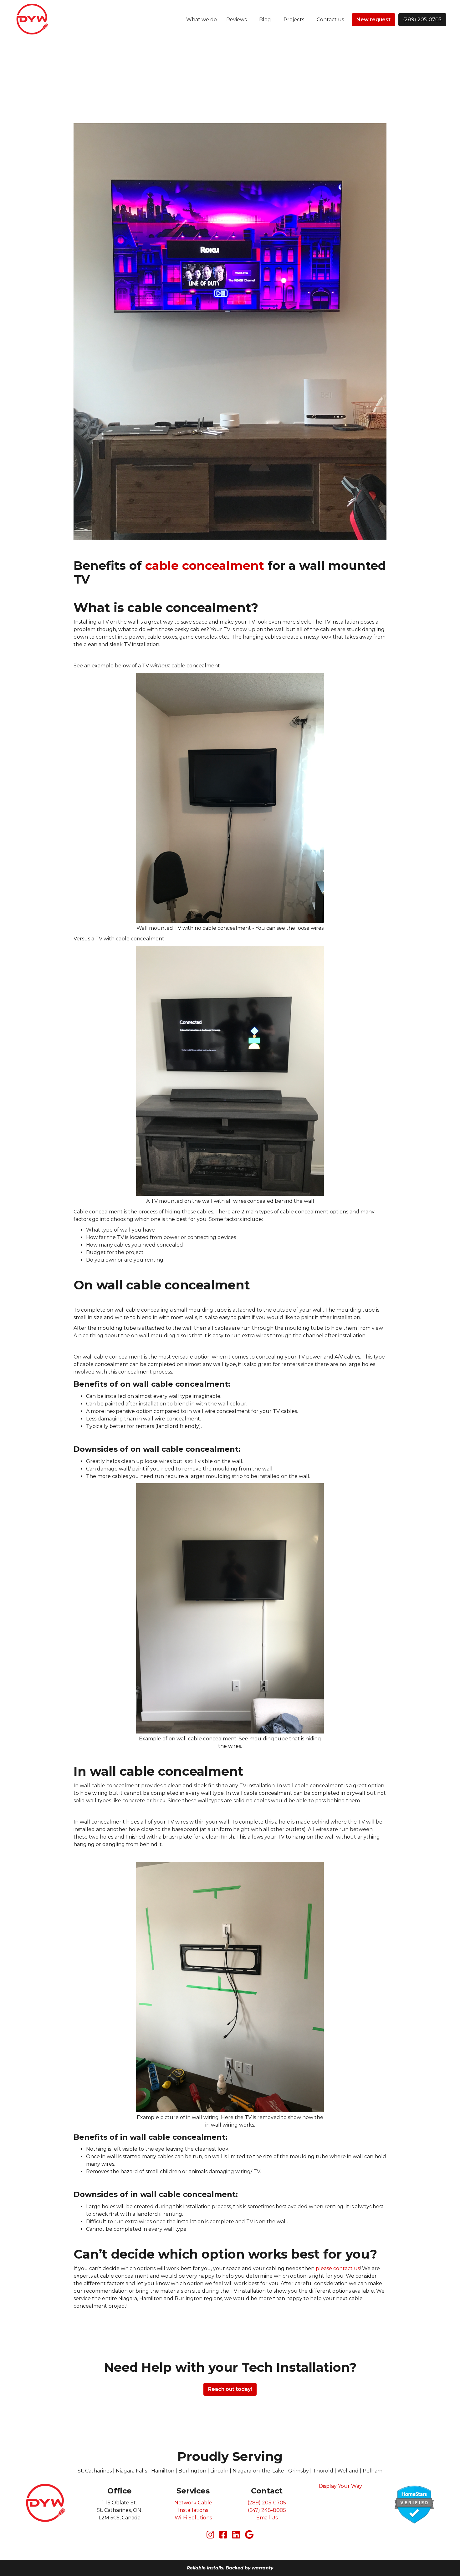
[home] (32, 20)
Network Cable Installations (193, 2506)
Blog (265, 20)
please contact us (338, 2268)
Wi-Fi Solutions (193, 2518)
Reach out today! (230, 2389)
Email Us (267, 2518)
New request (373, 20)
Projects (294, 20)
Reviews (236, 20)
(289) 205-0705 (422, 20)
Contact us (330, 20)
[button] (202, 20)
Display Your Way (340, 2486)
